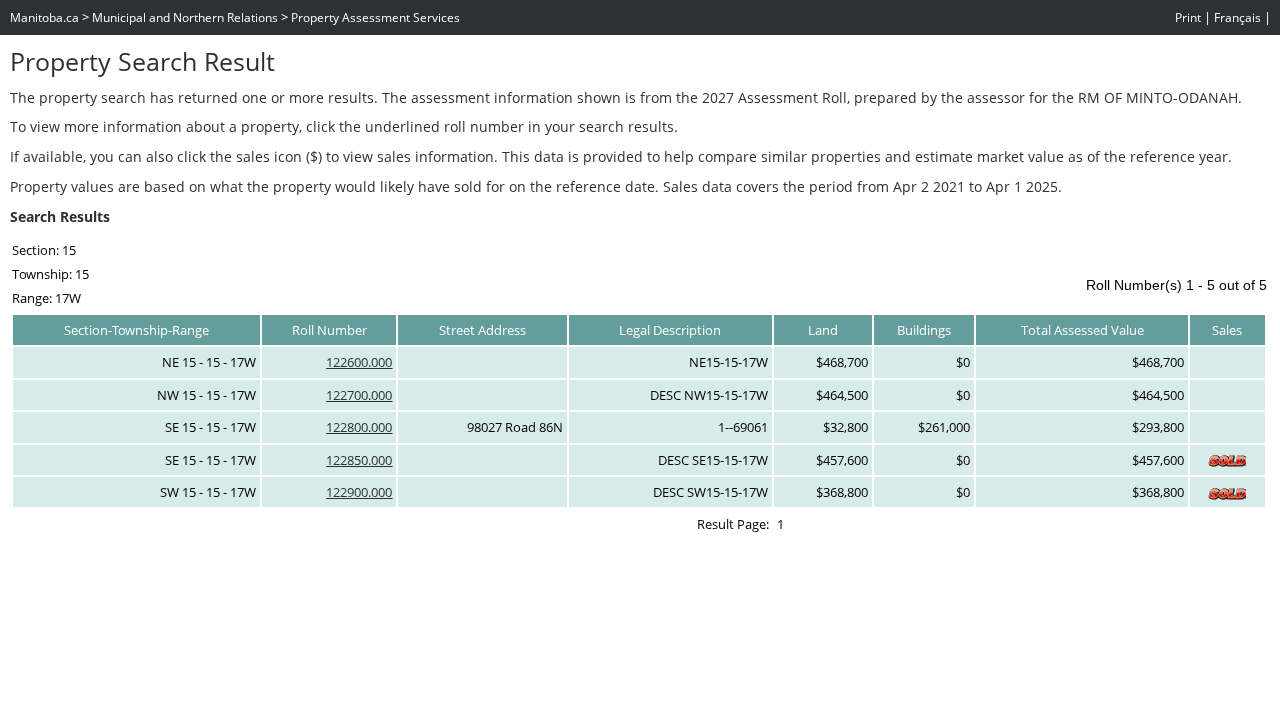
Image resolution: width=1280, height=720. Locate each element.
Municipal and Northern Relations (185, 17)
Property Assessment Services (375, 17)
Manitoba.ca (44, 17)
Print (1188, 17)
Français (1237, 17)
